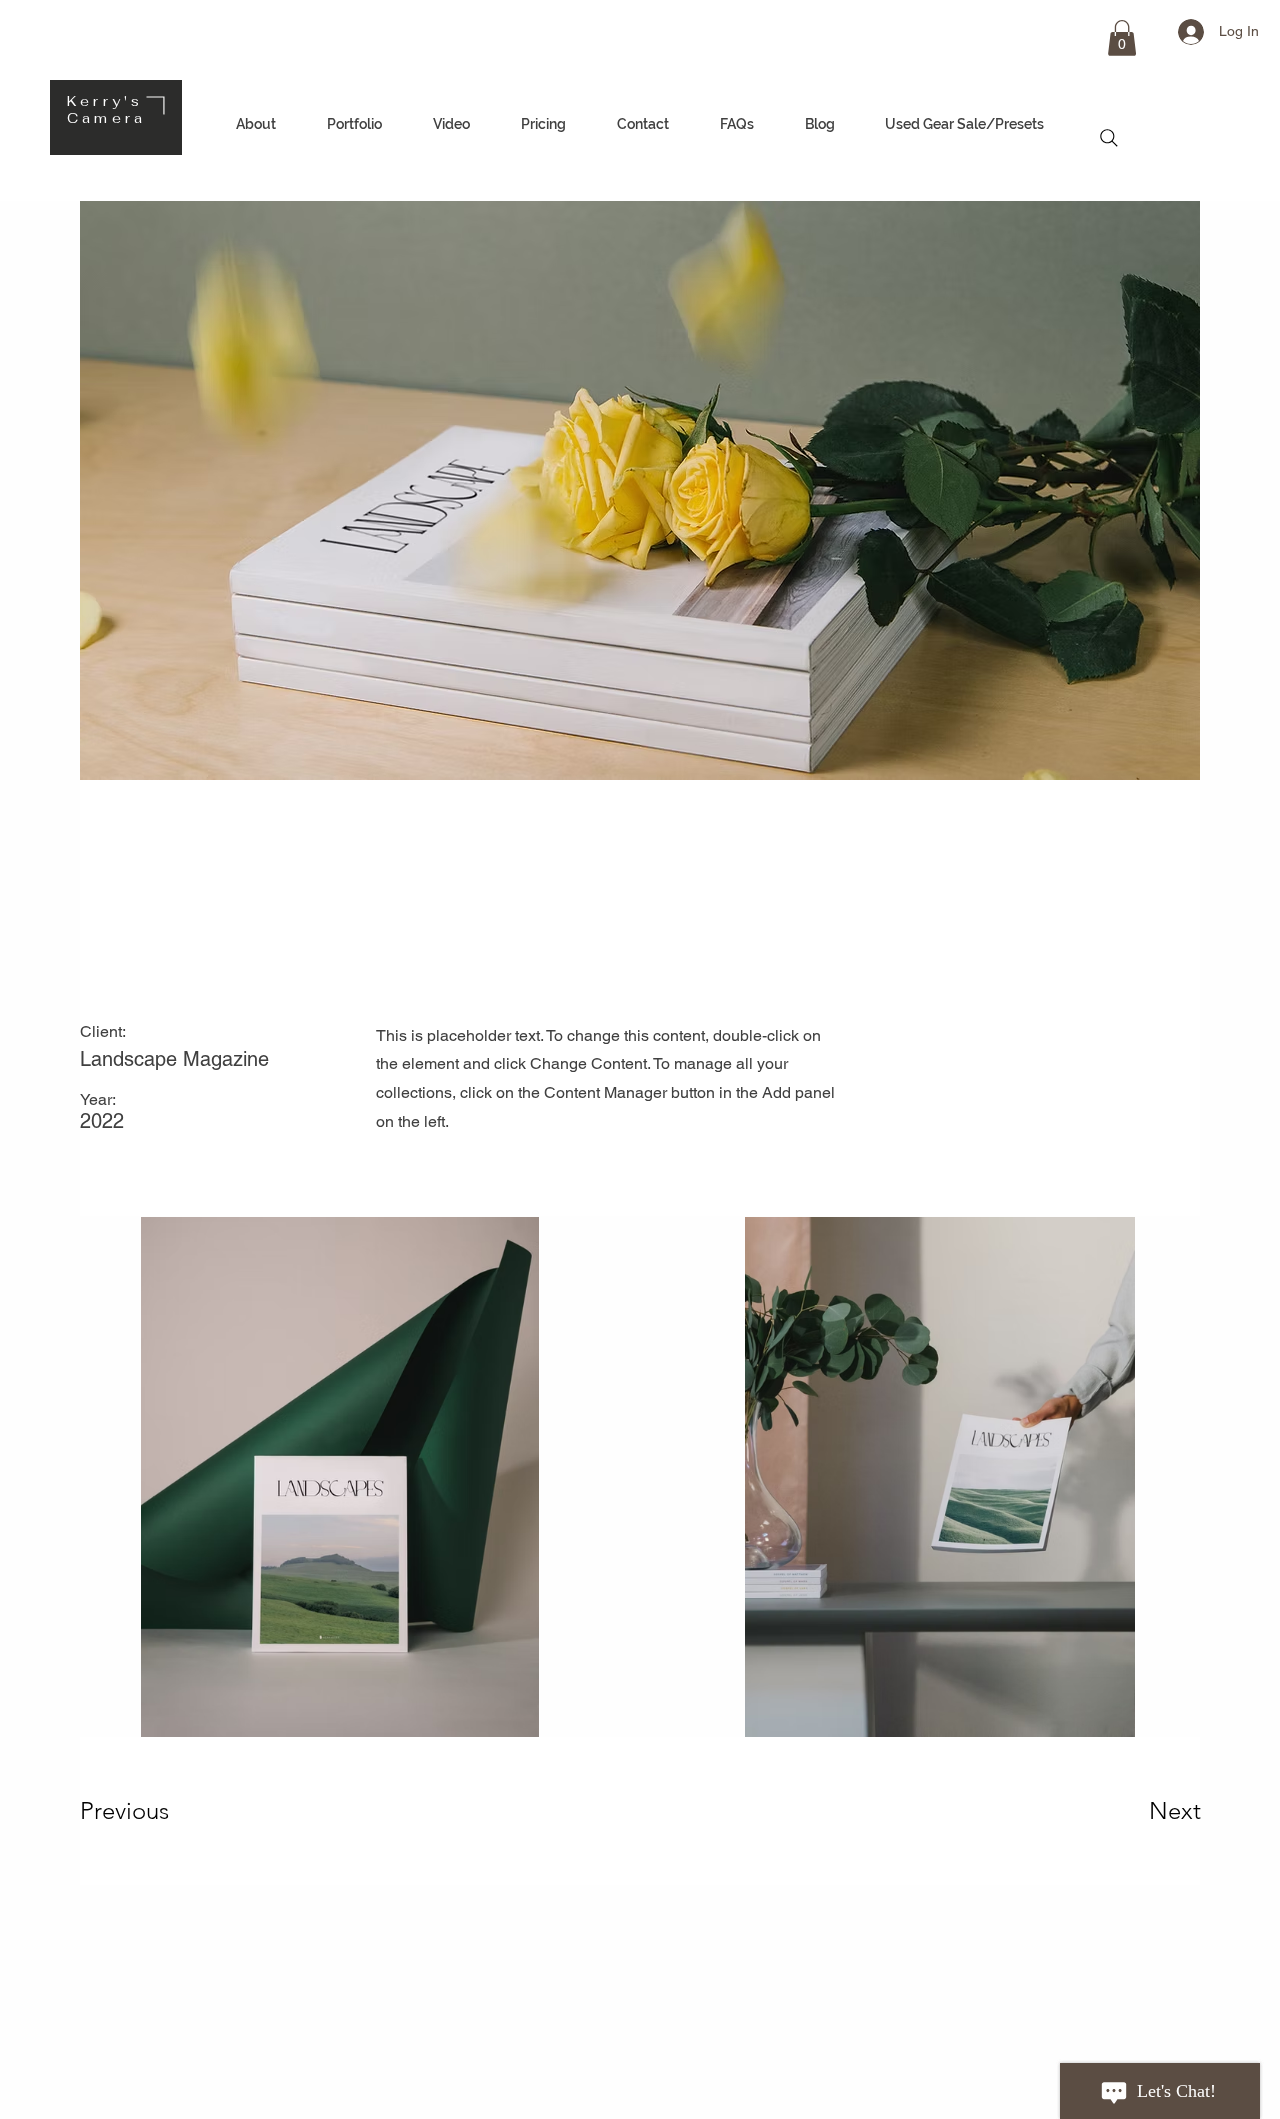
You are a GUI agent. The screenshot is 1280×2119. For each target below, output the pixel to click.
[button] (1122, 38)
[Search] (1109, 138)
